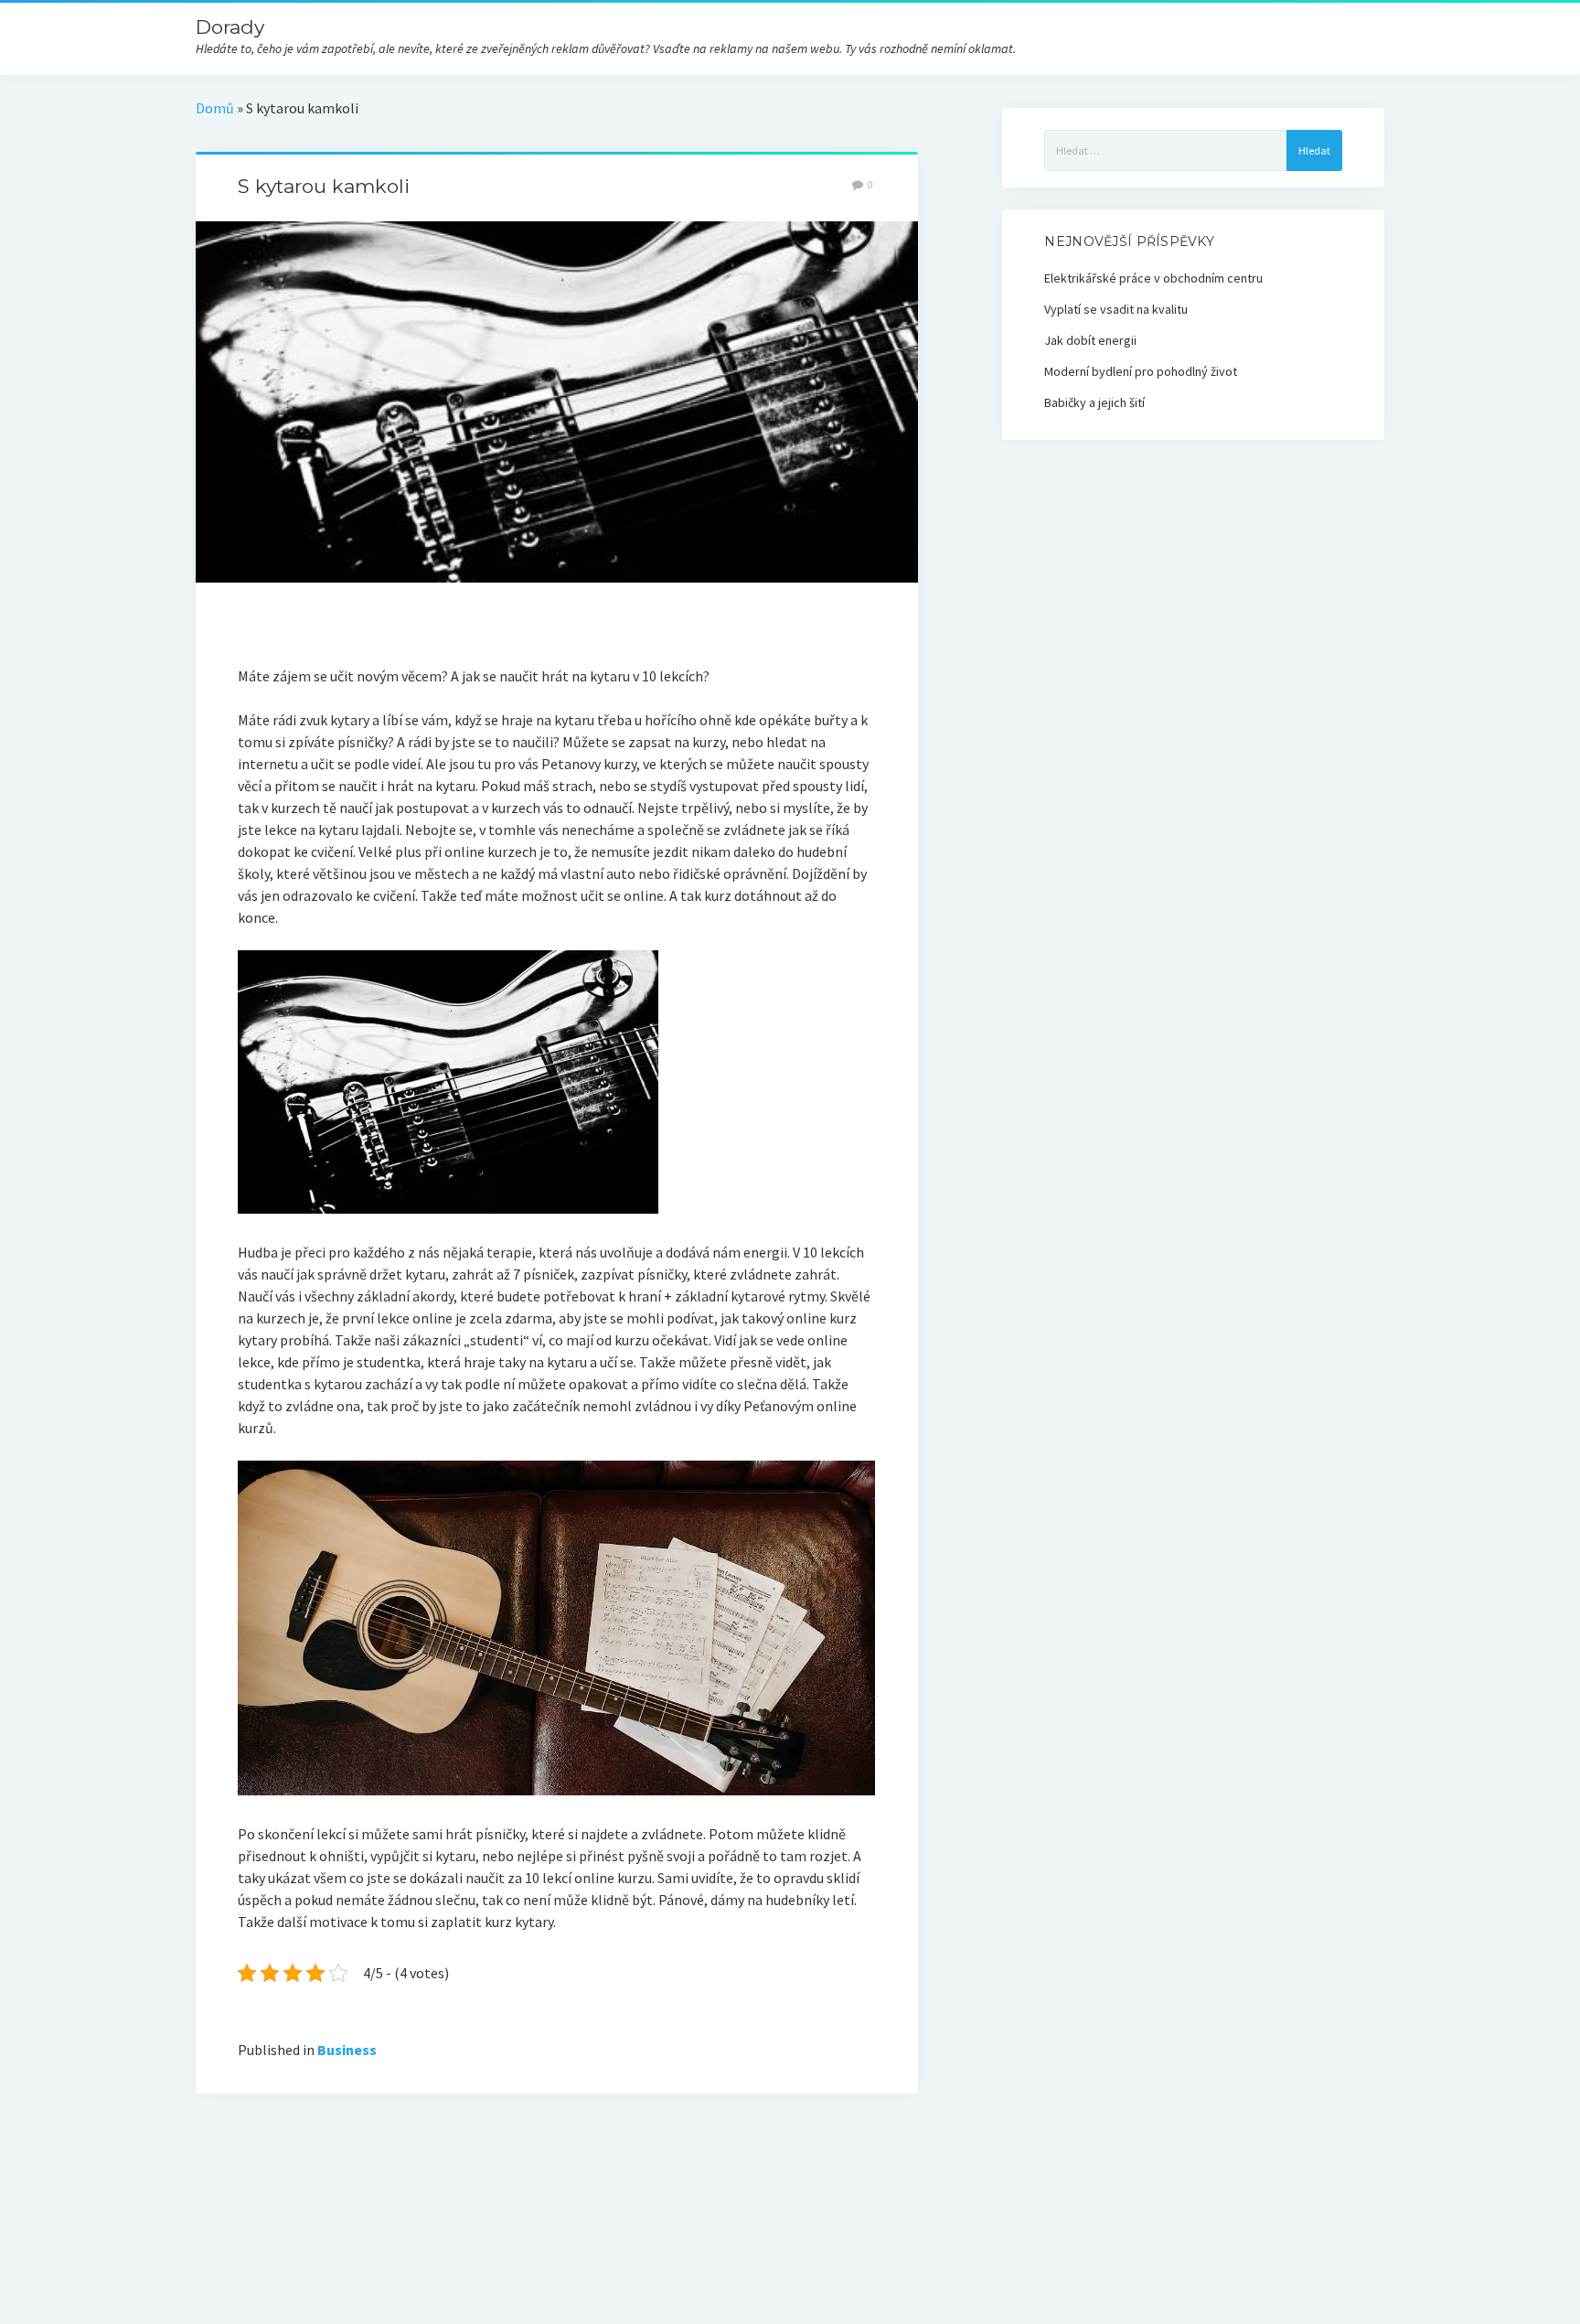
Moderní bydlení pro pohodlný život (1141, 371)
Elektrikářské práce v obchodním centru (1153, 278)
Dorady (230, 27)
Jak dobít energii (1090, 340)
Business (347, 2050)
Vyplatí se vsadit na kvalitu (1116, 309)
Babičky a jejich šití (1094, 402)
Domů (215, 108)
